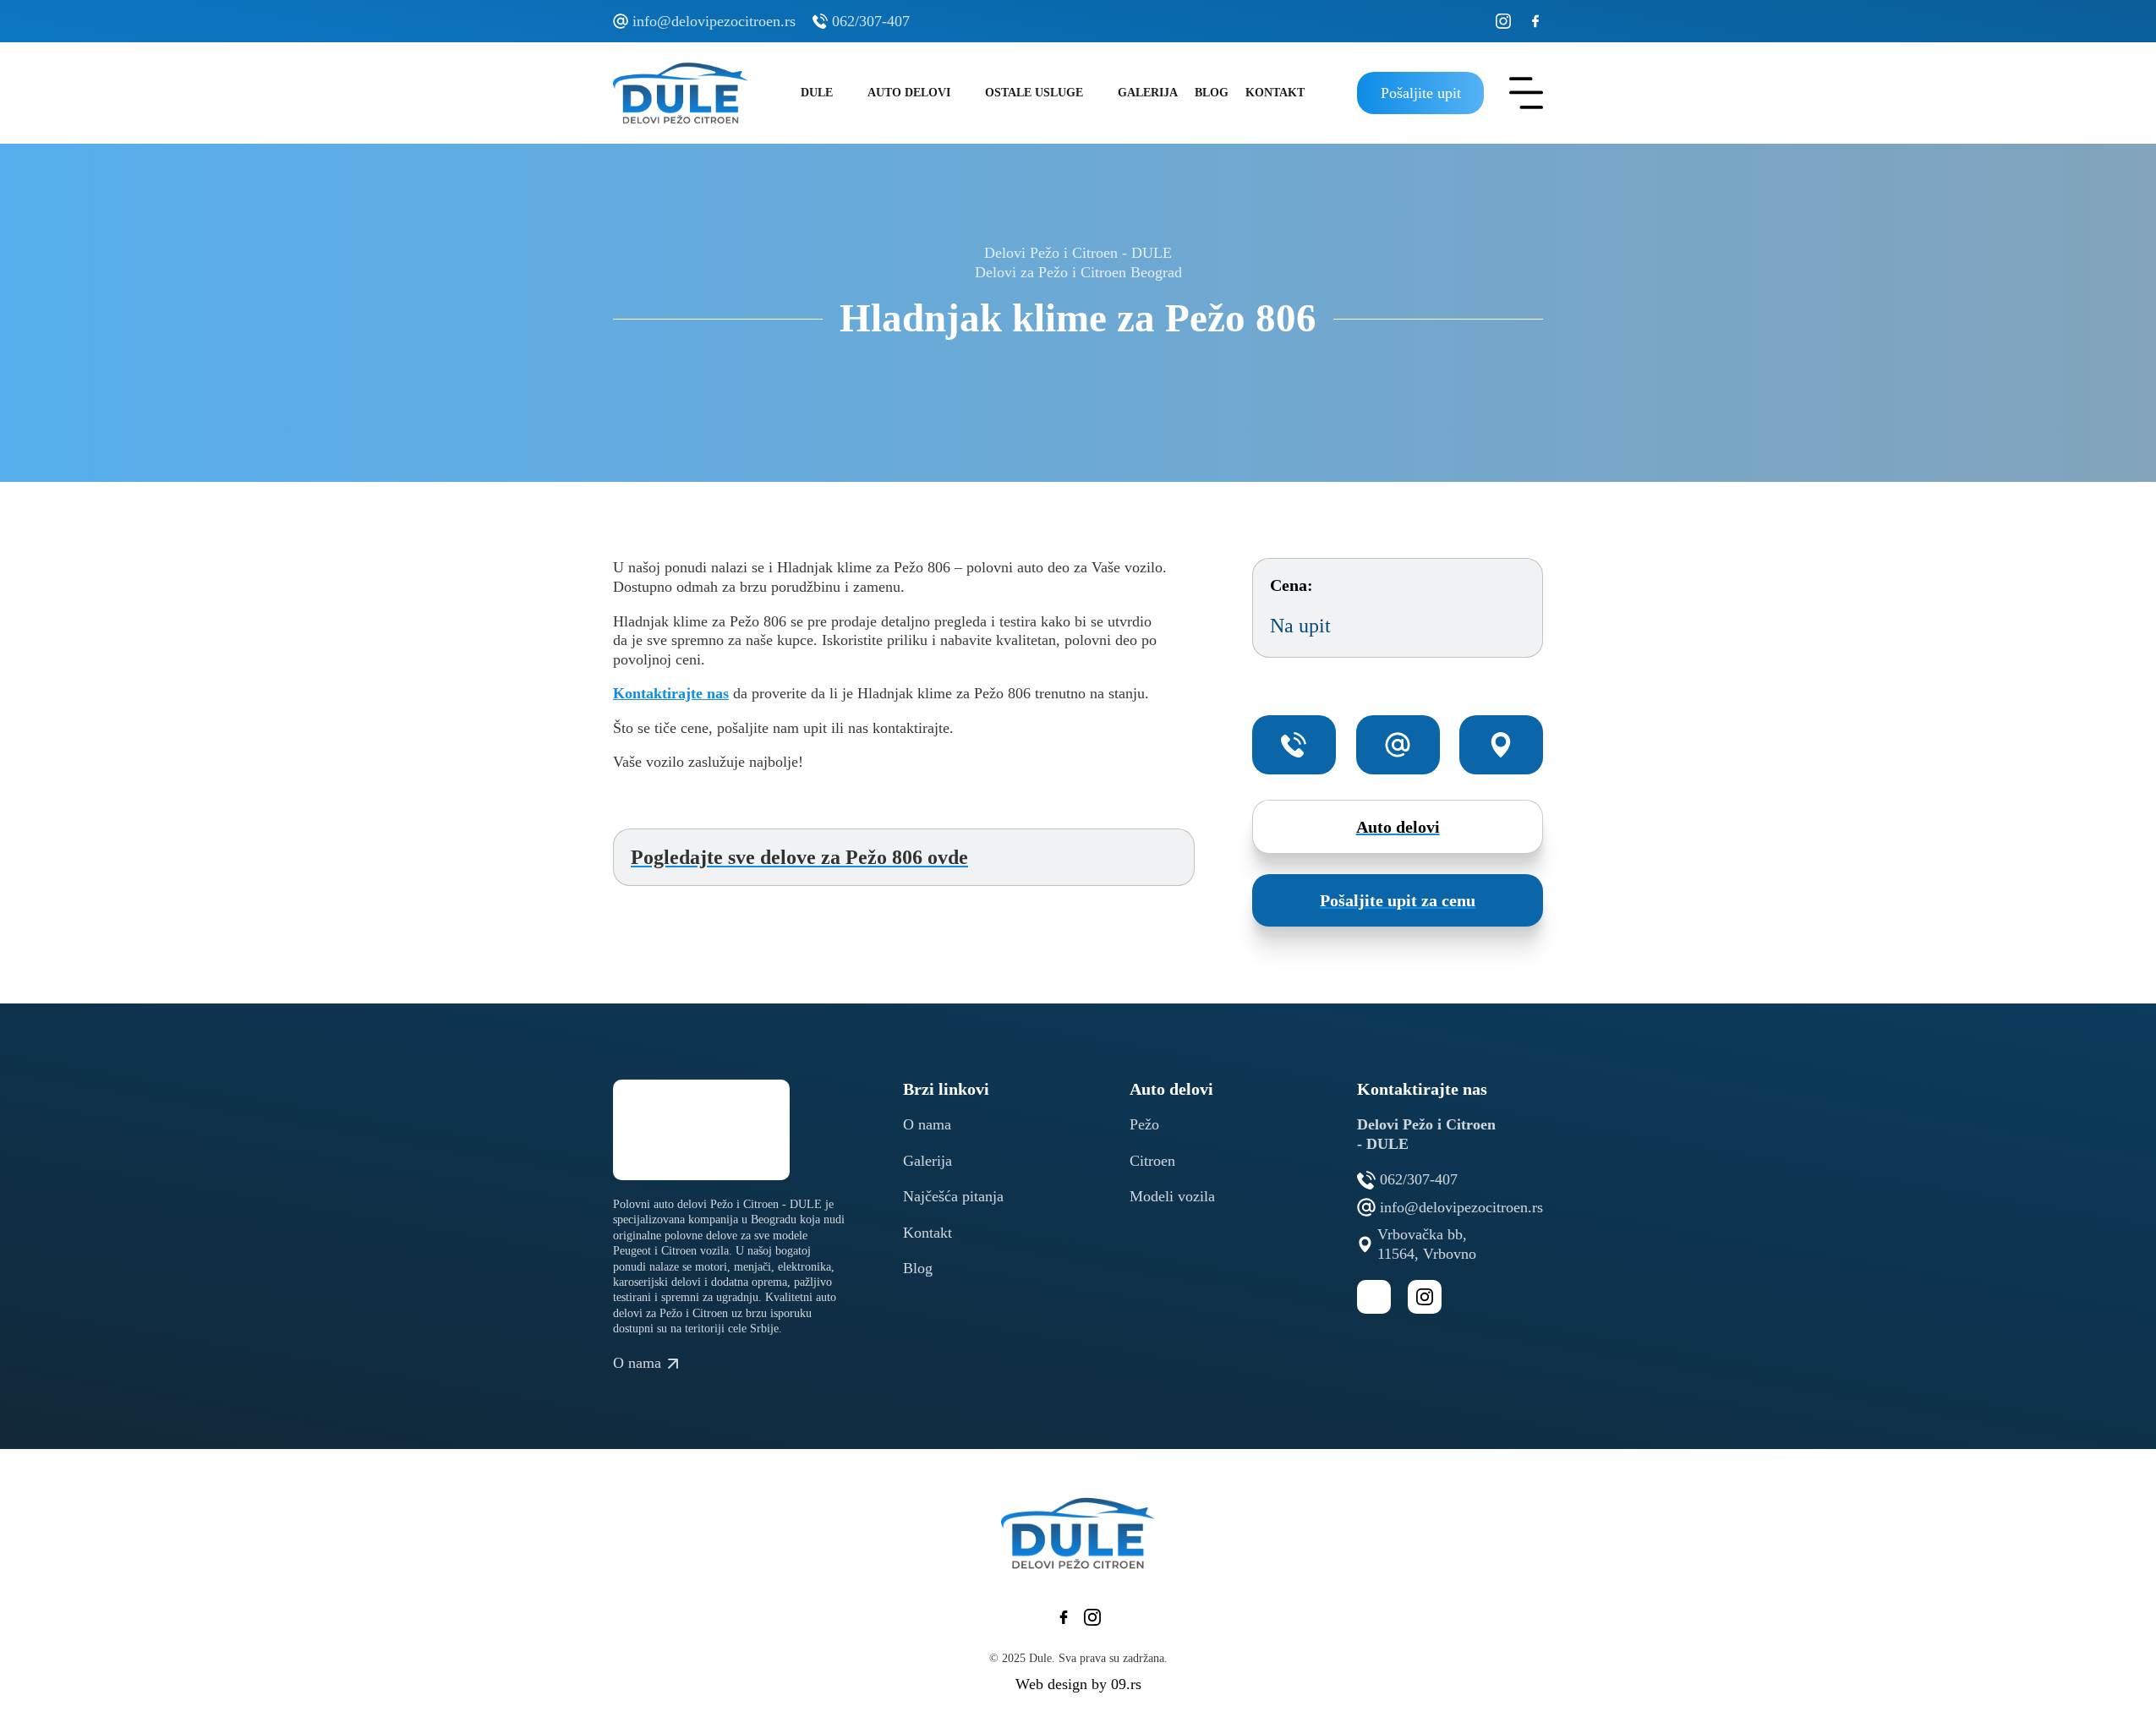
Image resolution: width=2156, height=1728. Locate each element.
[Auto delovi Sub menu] (963, 93)
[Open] (1526, 93)
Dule (817, 93)
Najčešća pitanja (953, 1196)
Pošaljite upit (1421, 93)
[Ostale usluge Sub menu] (1096, 93)
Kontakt (1275, 93)
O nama (927, 1124)
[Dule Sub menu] (846, 93)
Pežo (1144, 1124)
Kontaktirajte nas (671, 693)
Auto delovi (909, 93)
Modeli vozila (1172, 1196)
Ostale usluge (1034, 93)
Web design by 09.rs (1078, 1684)
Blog (1212, 93)
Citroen (1152, 1161)
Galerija (1148, 93)
